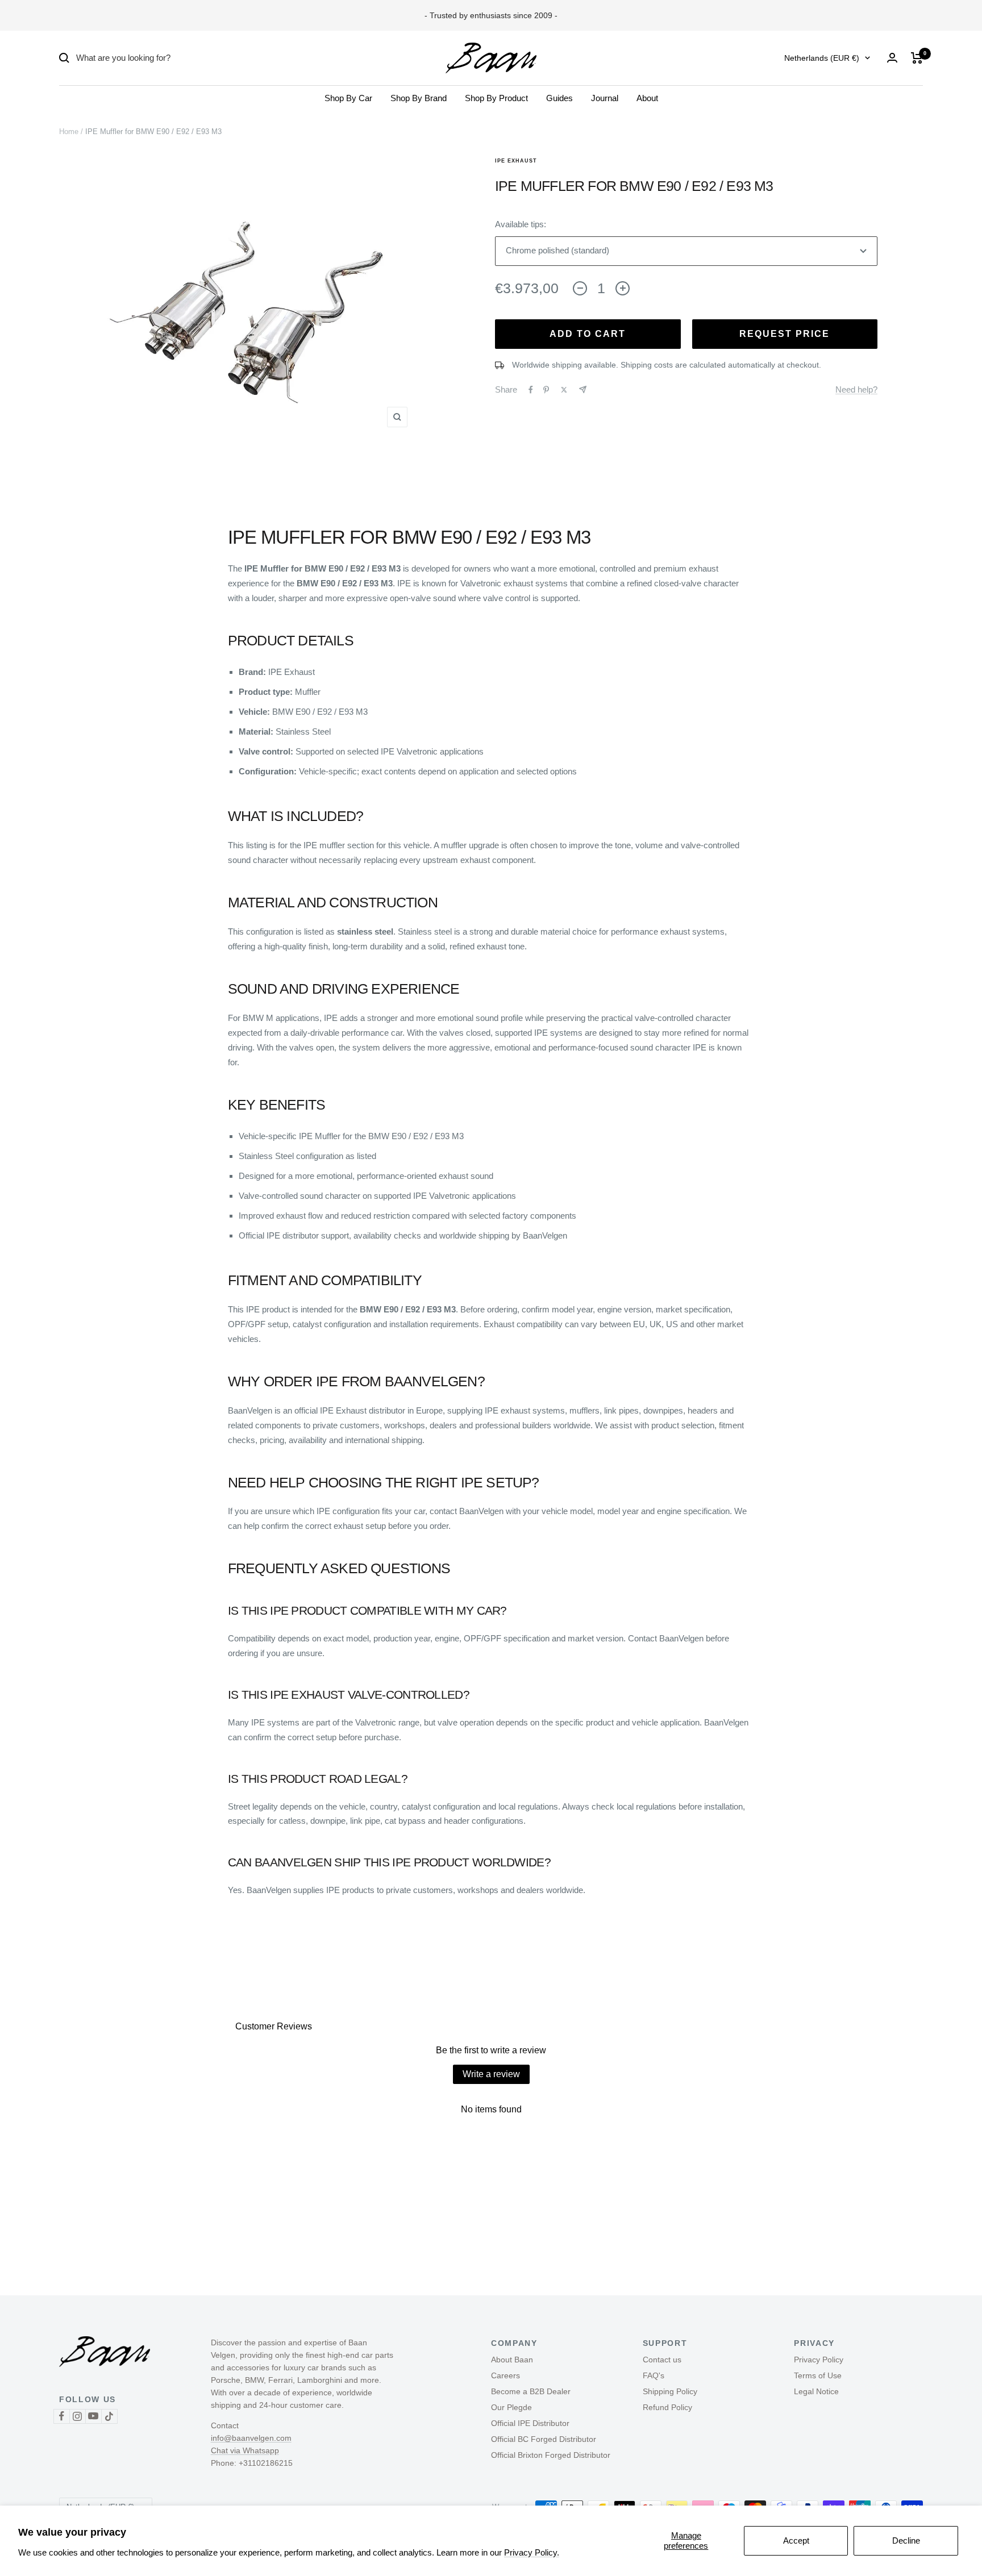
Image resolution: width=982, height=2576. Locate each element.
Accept (796, 2540)
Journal (605, 98)
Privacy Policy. (532, 2552)
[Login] (892, 58)
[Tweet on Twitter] (564, 390)
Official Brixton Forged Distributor (551, 2455)
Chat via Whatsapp (245, 2450)
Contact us (662, 2360)
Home (69, 132)
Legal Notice (816, 2391)
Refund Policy (667, 2407)
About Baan (512, 2360)
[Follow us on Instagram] (77, 2416)
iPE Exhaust (516, 161)
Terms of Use (818, 2375)
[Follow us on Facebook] (61, 2416)
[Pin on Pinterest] (546, 390)
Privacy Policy (819, 2360)
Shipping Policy (670, 2391)
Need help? (856, 389)
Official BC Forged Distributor (544, 2439)
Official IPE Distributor (530, 2423)
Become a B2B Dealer (531, 2391)
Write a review (491, 2074)
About (647, 98)
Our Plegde (511, 2407)
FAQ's (654, 2375)
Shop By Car (348, 98)
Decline (906, 2540)
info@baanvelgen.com (251, 2438)
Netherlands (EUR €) (822, 58)
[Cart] (917, 58)
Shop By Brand (419, 98)
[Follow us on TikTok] (109, 2416)
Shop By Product (496, 98)
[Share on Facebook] (531, 390)
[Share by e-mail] (583, 389)
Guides (559, 98)
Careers (505, 2375)
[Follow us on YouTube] (93, 2416)
